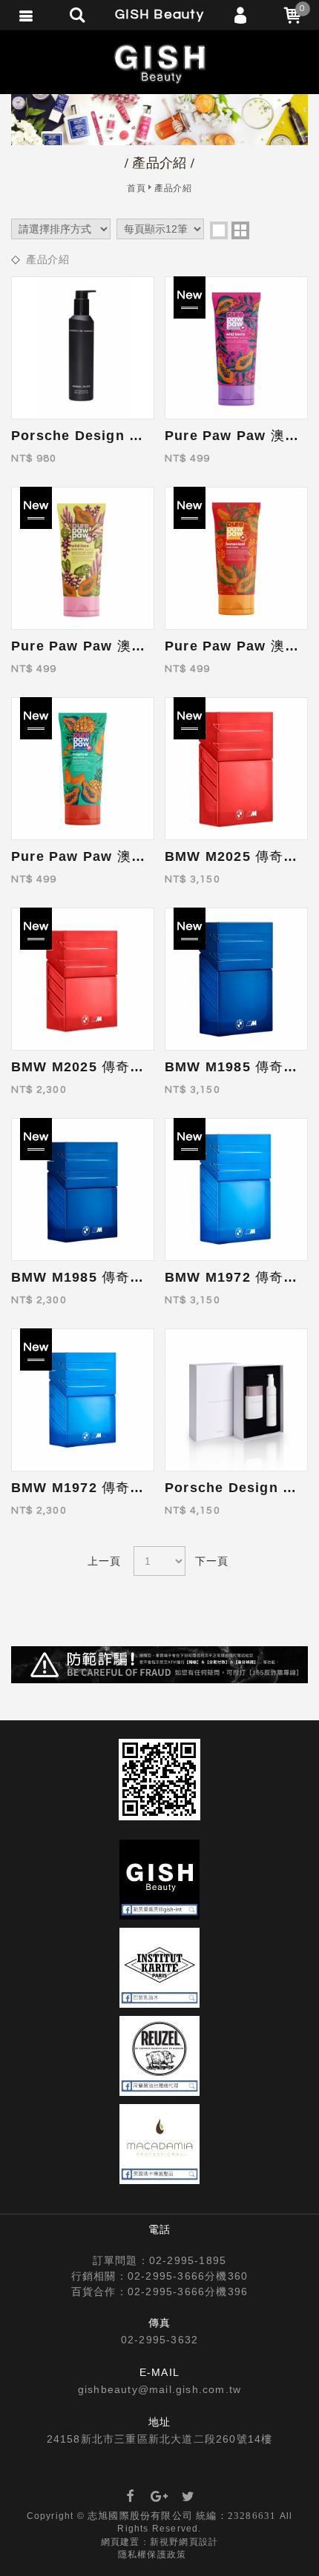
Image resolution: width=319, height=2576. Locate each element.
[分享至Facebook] (131, 2497)
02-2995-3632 (159, 2340)
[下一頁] (213, 1561)
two (240, 230)
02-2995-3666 (166, 2276)
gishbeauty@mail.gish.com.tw (159, 2389)
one (219, 230)
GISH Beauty (159, 63)
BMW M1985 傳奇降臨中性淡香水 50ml (140, 1277)
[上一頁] (106, 1561)
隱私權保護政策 (152, 2555)
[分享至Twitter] (188, 2497)
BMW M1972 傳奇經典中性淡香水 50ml (140, 1488)
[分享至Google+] (159, 2497)
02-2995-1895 (188, 2260)
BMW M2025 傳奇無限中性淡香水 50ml (140, 1067)
